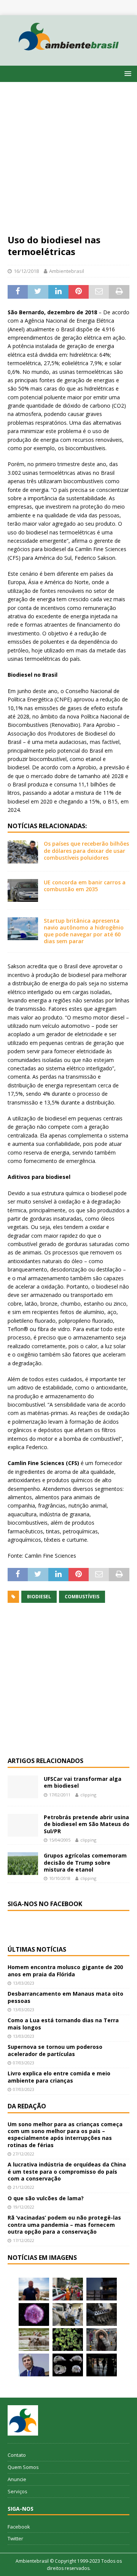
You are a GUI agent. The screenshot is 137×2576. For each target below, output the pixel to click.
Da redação (27, 2106)
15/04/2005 (60, 1840)
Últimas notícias (37, 1949)
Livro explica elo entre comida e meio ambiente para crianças (59, 2077)
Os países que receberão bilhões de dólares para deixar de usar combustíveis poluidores (86, 850)
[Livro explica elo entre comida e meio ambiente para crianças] (68, 2314)
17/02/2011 (60, 1795)
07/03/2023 (24, 2063)
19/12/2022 (24, 2207)
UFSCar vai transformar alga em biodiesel (83, 1782)
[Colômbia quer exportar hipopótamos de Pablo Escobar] (34, 2340)
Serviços (18, 2491)
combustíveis (82, 1597)
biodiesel (39, 1597)
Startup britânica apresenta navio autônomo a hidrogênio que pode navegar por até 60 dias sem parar (84, 931)
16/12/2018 (26, 271)
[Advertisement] (68, 162)
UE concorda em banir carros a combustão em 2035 (85, 886)
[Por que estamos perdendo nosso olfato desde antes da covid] (102, 2340)
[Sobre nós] (23, 2420)
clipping (88, 1795)
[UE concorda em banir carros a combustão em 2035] (23, 890)
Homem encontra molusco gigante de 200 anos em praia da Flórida (65, 1970)
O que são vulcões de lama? (46, 2198)
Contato (17, 2455)
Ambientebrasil (67, 271)
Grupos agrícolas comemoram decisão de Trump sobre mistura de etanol (85, 1862)
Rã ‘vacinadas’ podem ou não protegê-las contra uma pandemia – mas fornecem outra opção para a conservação (64, 2224)
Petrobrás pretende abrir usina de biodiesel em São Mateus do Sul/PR (87, 1824)
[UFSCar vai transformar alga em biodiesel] (23, 1787)
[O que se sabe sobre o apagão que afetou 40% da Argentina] (102, 2365)
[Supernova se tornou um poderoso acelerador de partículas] (34, 2314)
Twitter (15, 2538)
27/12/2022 (24, 2154)
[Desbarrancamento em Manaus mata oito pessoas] (68, 2289)
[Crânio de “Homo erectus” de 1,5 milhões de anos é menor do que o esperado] (68, 2365)
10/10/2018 (60, 1878)
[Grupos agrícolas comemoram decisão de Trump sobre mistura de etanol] (23, 1864)
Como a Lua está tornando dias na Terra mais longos (63, 2024)
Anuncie (17, 2479)
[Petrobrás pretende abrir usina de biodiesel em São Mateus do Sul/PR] (23, 1825)
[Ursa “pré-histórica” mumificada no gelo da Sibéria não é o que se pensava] (102, 2314)
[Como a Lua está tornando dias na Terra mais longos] (102, 2289)
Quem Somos (23, 2467)
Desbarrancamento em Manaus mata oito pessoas (65, 1997)
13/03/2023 (24, 1983)
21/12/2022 (24, 2187)
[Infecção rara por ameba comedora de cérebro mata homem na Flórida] (68, 2340)
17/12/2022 (24, 2240)
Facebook (19, 2527)
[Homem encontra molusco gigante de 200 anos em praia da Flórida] (34, 2289)
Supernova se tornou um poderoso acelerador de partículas (55, 2050)
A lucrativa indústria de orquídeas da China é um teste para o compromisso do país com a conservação (67, 2171)
